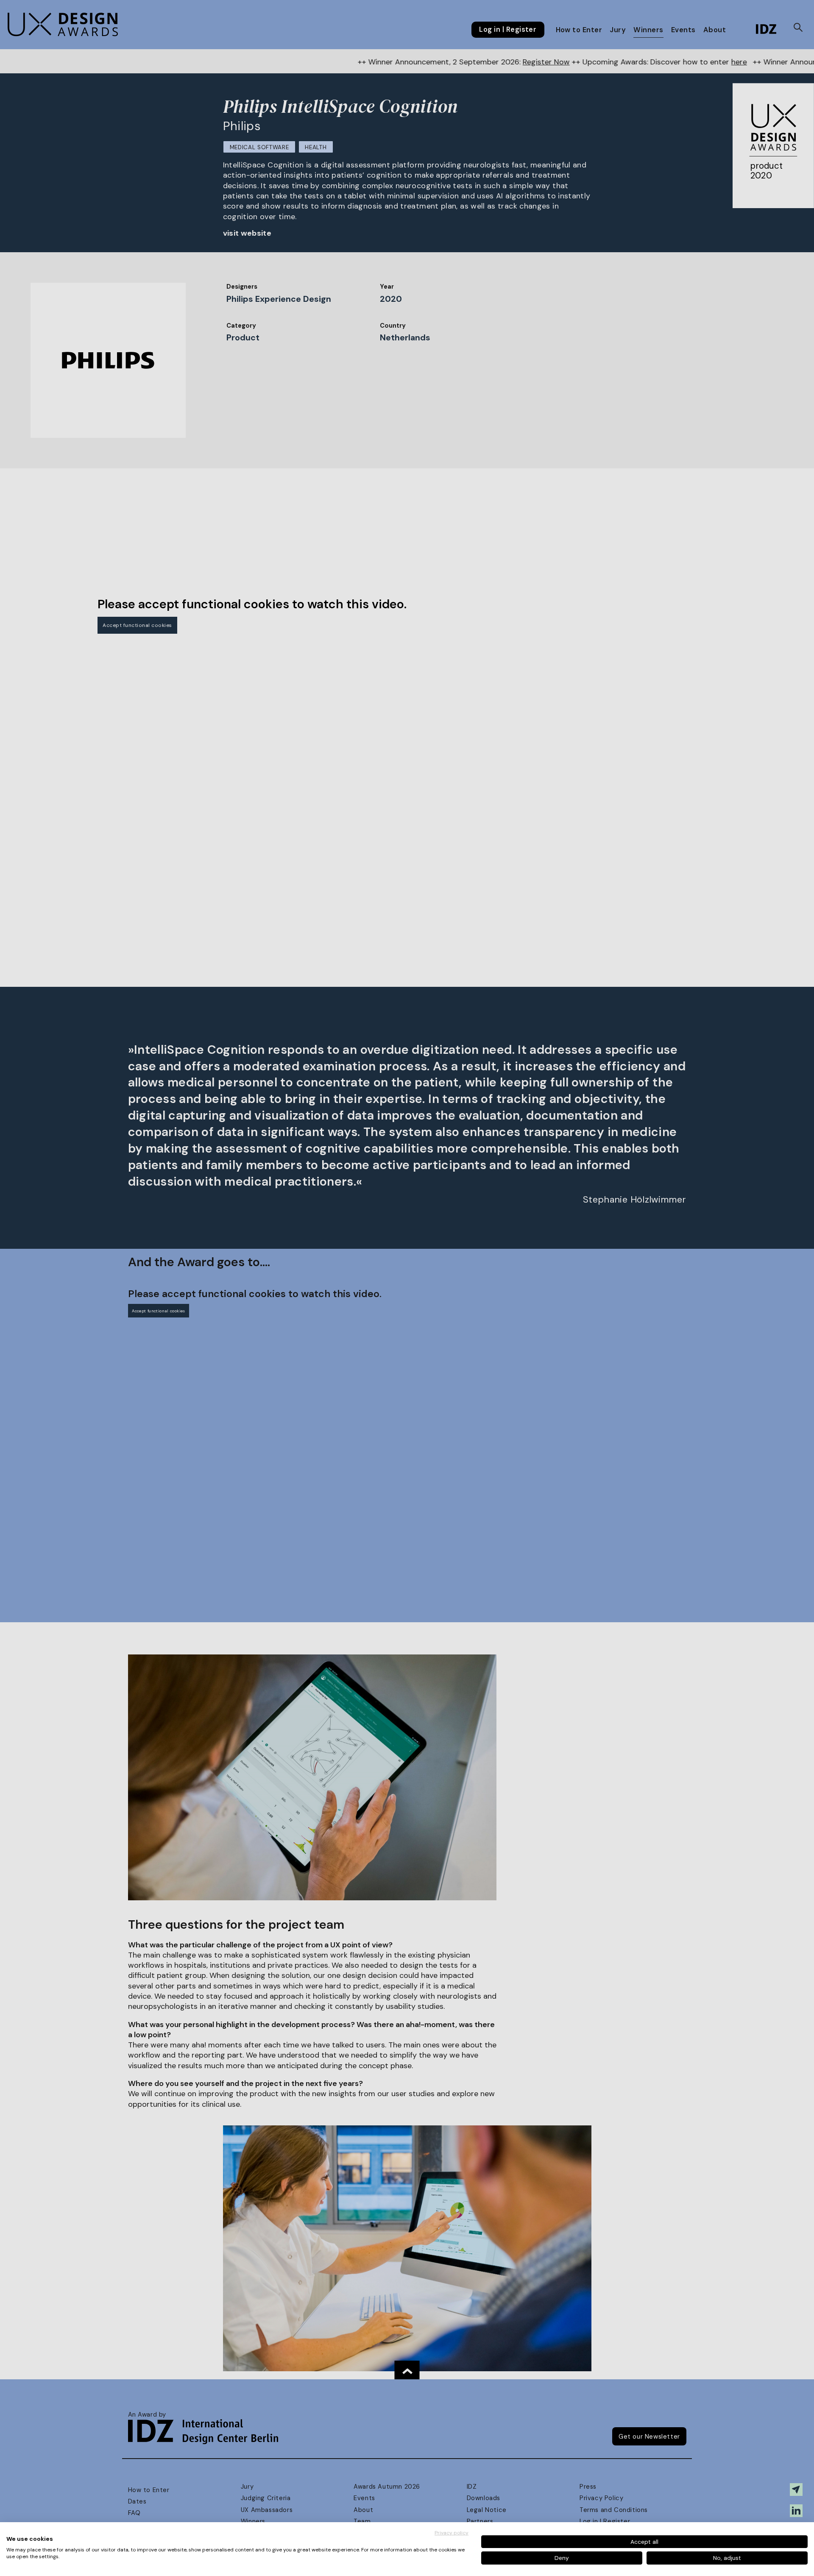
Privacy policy (452, 2533)
